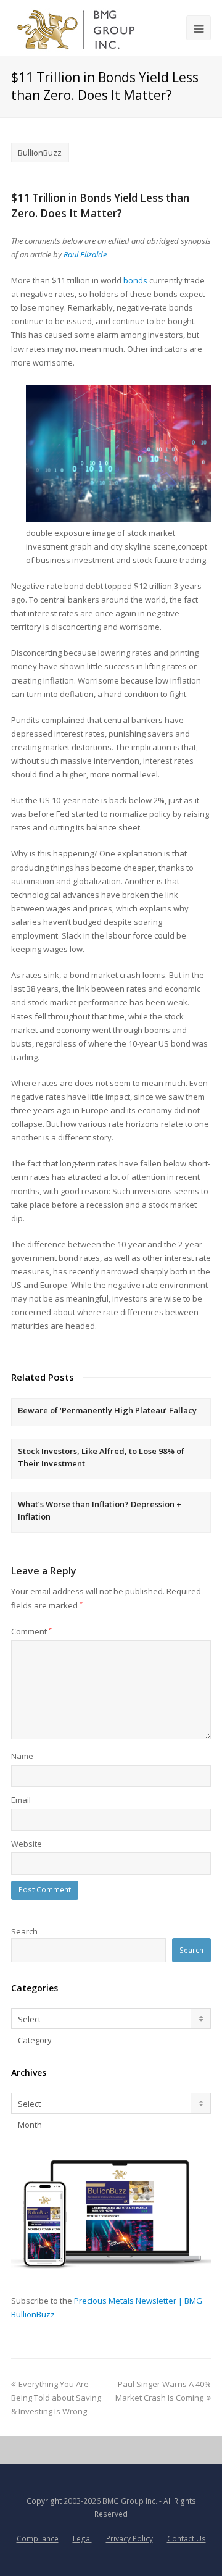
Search (24, 1931)
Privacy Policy (129, 2539)
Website (27, 1844)
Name (22, 1756)
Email (21, 1800)
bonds (135, 280)
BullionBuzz (40, 153)
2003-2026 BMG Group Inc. (110, 2501)
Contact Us (187, 2539)
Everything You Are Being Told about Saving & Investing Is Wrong (56, 2398)
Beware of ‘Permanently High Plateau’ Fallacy (107, 1410)
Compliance (38, 2539)
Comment (31, 1631)
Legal (82, 2539)
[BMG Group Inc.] (76, 28)
